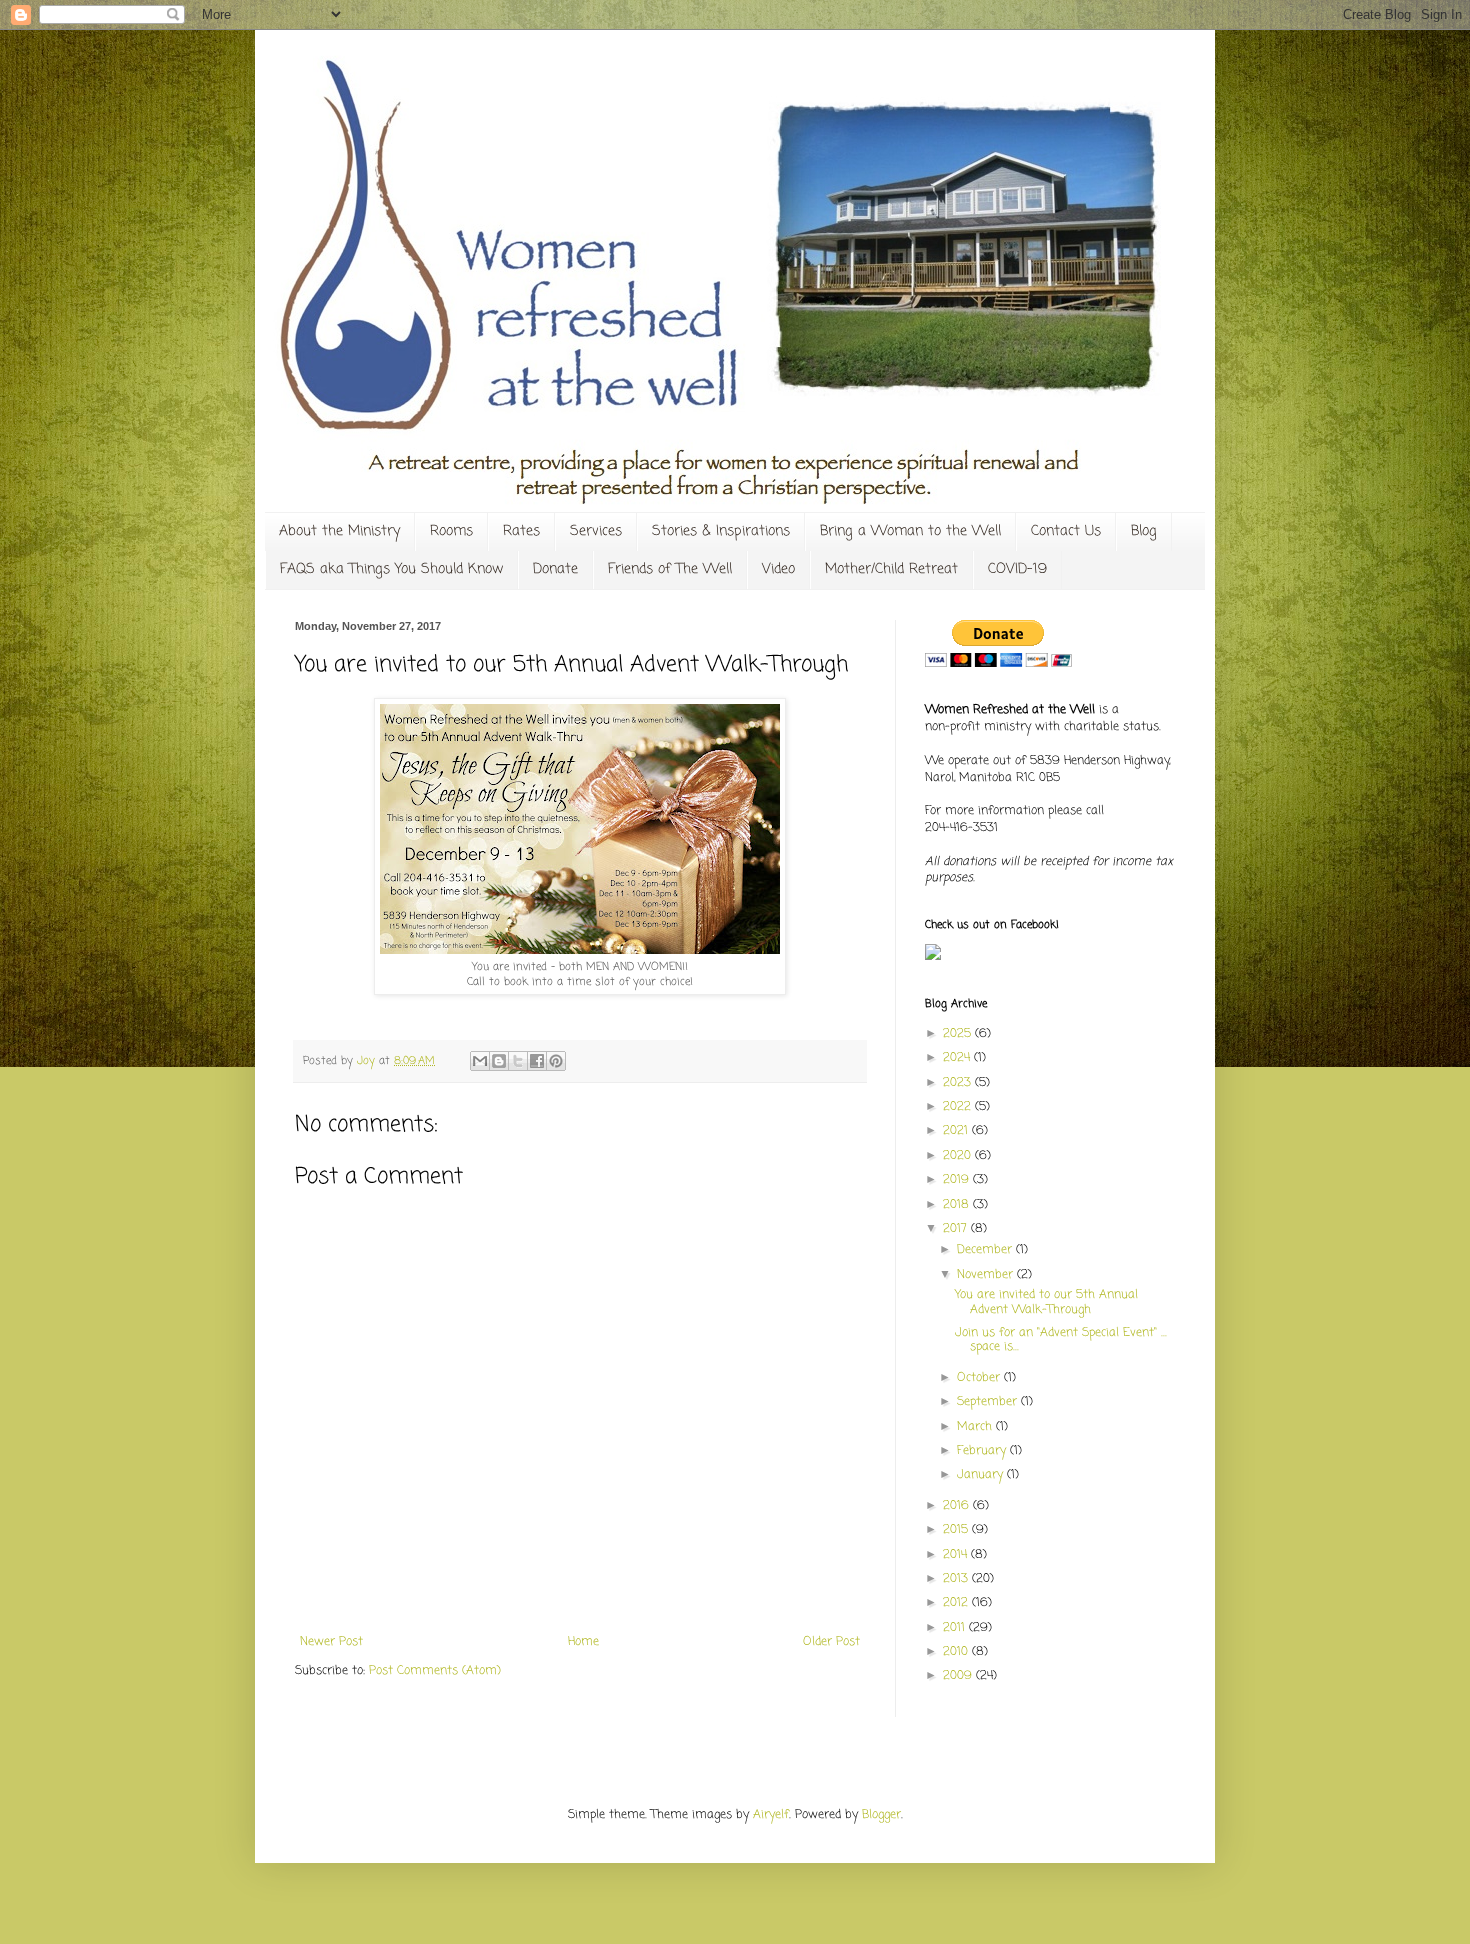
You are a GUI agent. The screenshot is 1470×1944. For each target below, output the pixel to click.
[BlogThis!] (499, 1061)
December (986, 1250)
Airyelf (771, 1815)
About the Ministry (339, 531)
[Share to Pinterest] (556, 1061)
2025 (959, 1034)
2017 (957, 1229)
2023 (959, 1083)
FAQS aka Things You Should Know (391, 569)
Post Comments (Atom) (435, 1671)
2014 (957, 1555)
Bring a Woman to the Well (910, 531)
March (976, 1427)
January (982, 1475)
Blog (1144, 531)
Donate (555, 569)
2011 (956, 1628)
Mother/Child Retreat (891, 569)
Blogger (881, 1815)
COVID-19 (1017, 569)
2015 (957, 1530)
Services (596, 531)
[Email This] (480, 1061)
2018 (958, 1205)
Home (583, 1642)
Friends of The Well (670, 569)
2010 (957, 1652)
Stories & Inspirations (721, 531)
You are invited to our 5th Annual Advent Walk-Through (1046, 1302)
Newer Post (331, 1642)
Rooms (451, 531)
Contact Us (1066, 531)
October (980, 1378)
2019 (958, 1180)
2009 (959, 1676)
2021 (957, 1131)
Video (778, 569)
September (989, 1402)
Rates (521, 531)
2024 (958, 1058)
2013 (957, 1579)
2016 (958, 1506)
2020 (959, 1156)
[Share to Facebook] (537, 1061)
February (983, 1451)
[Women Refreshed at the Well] (933, 957)
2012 (957, 1603)
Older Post (831, 1642)
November (987, 1275)
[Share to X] (518, 1061)
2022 (959, 1107)
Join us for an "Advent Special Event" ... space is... (1061, 1340)
